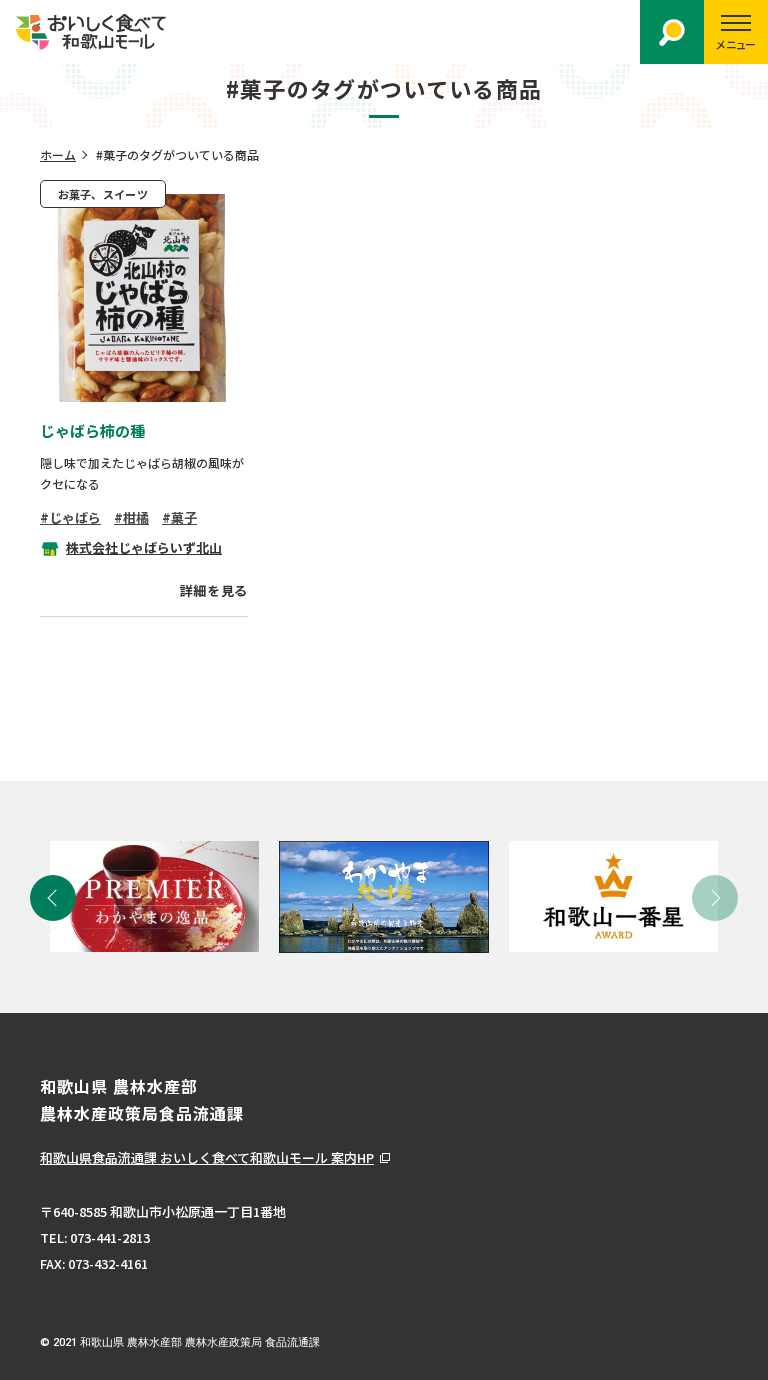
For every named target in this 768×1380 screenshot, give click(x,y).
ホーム (58, 154)
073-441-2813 (110, 1237)
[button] (53, 898)
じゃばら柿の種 (92, 430)
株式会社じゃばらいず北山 (144, 547)
